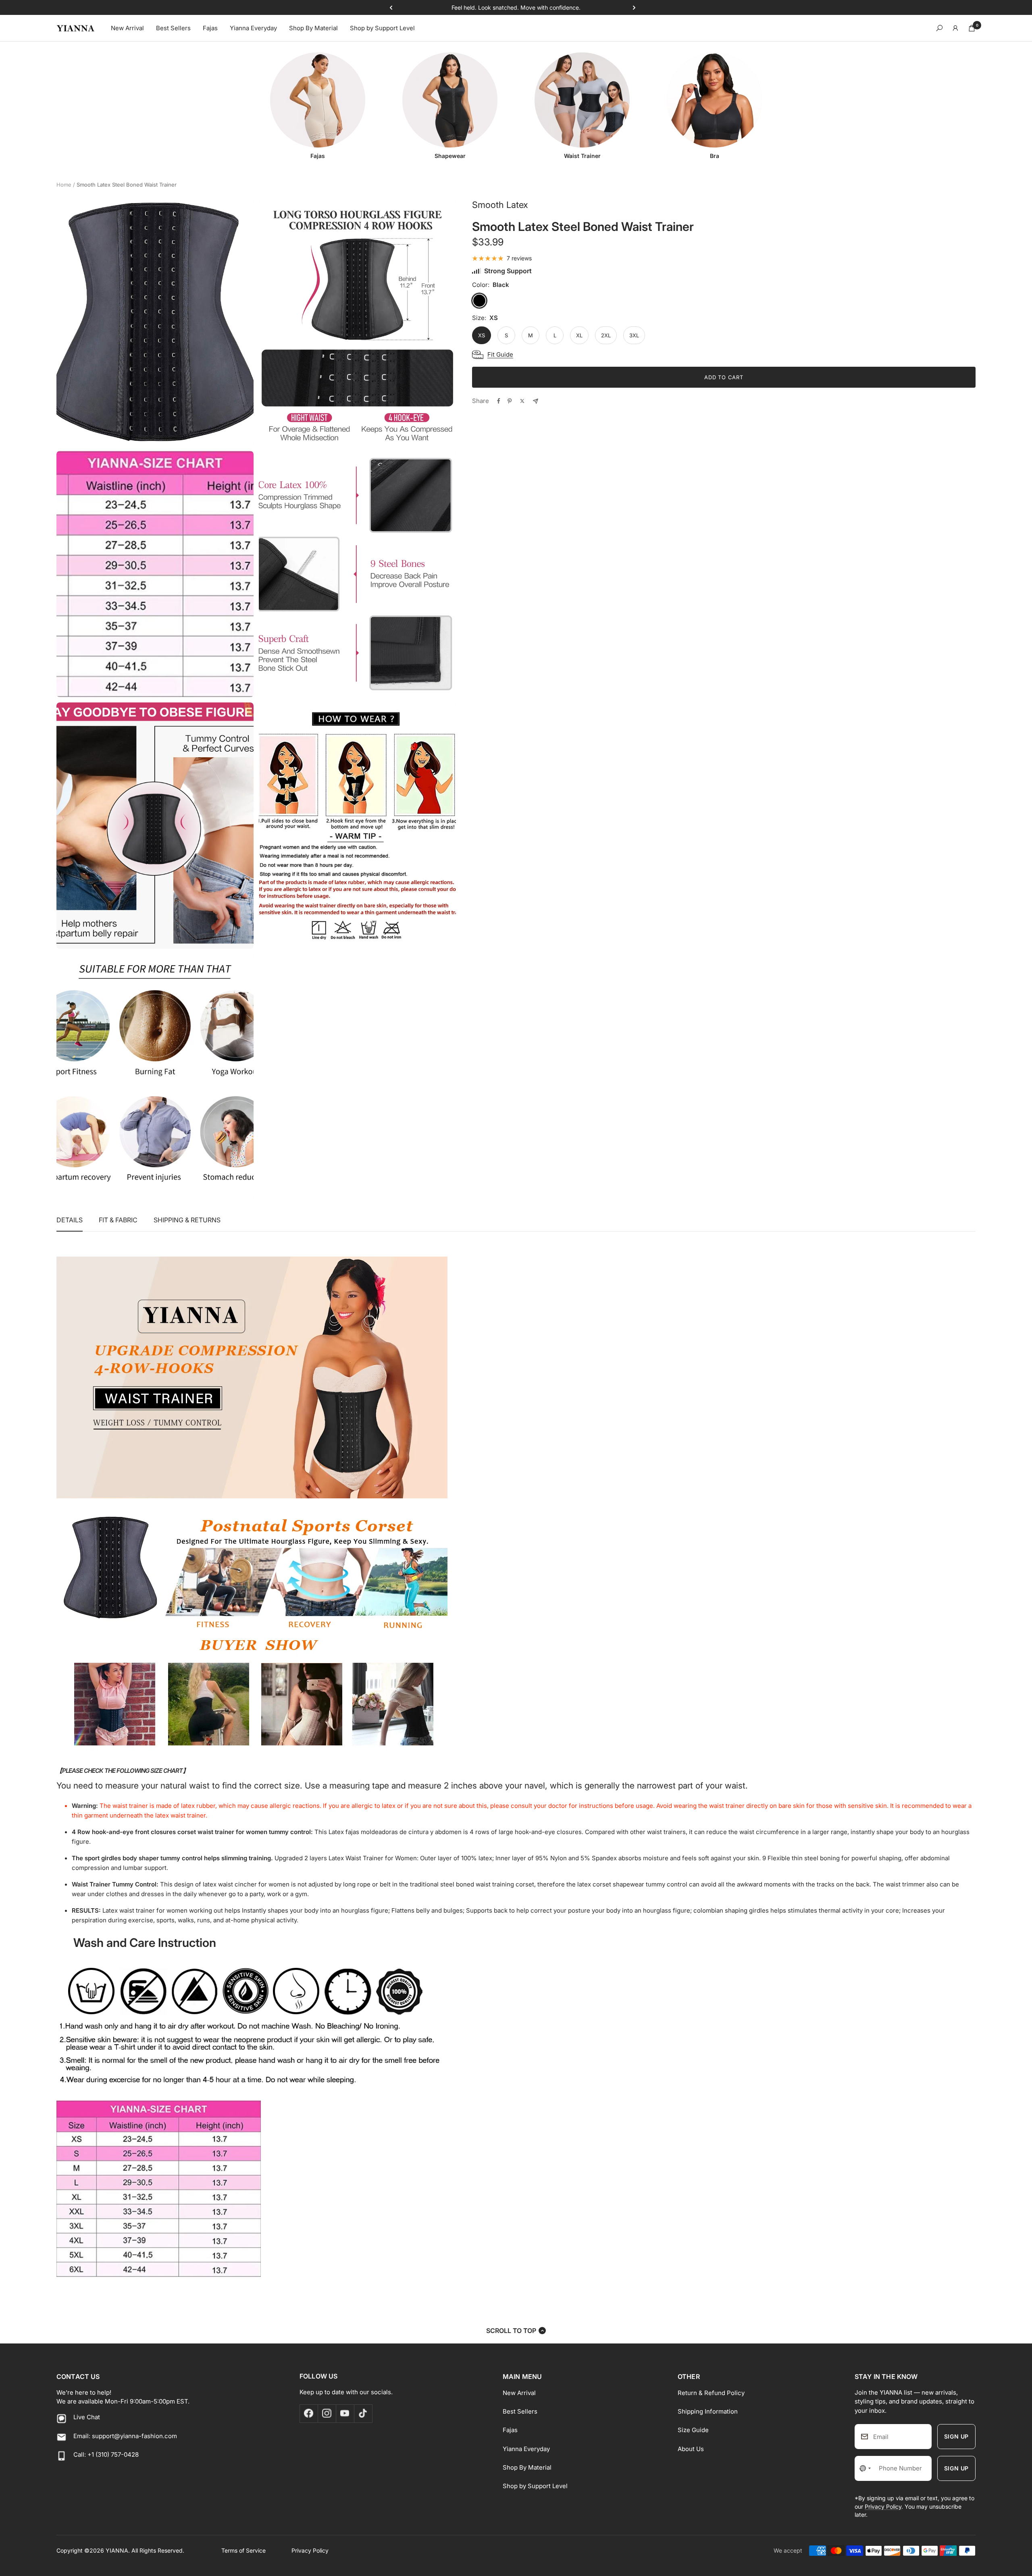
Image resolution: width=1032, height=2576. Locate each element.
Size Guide (693, 2430)
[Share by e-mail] (536, 401)
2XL (606, 335)
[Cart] (972, 28)
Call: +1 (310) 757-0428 (106, 2454)
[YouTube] (345, 2413)
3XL (634, 335)
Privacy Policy (883, 2506)
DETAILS (70, 1220)
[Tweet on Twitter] (522, 401)
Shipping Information (708, 2411)
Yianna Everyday (253, 28)
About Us (691, 2449)
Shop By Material (313, 28)
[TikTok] (363, 2413)
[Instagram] (327, 2413)
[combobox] (865, 2468)
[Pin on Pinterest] (510, 401)
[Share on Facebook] (499, 401)
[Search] (939, 28)
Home (64, 185)
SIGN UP (956, 2436)
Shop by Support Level (382, 28)
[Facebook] (309, 2413)
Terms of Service (243, 2550)
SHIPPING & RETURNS (187, 1220)
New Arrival (127, 28)
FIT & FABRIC (118, 1220)
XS (482, 335)
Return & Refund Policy (711, 2393)
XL (579, 335)
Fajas (210, 28)
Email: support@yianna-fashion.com (125, 2436)
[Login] (955, 28)
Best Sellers (173, 28)
